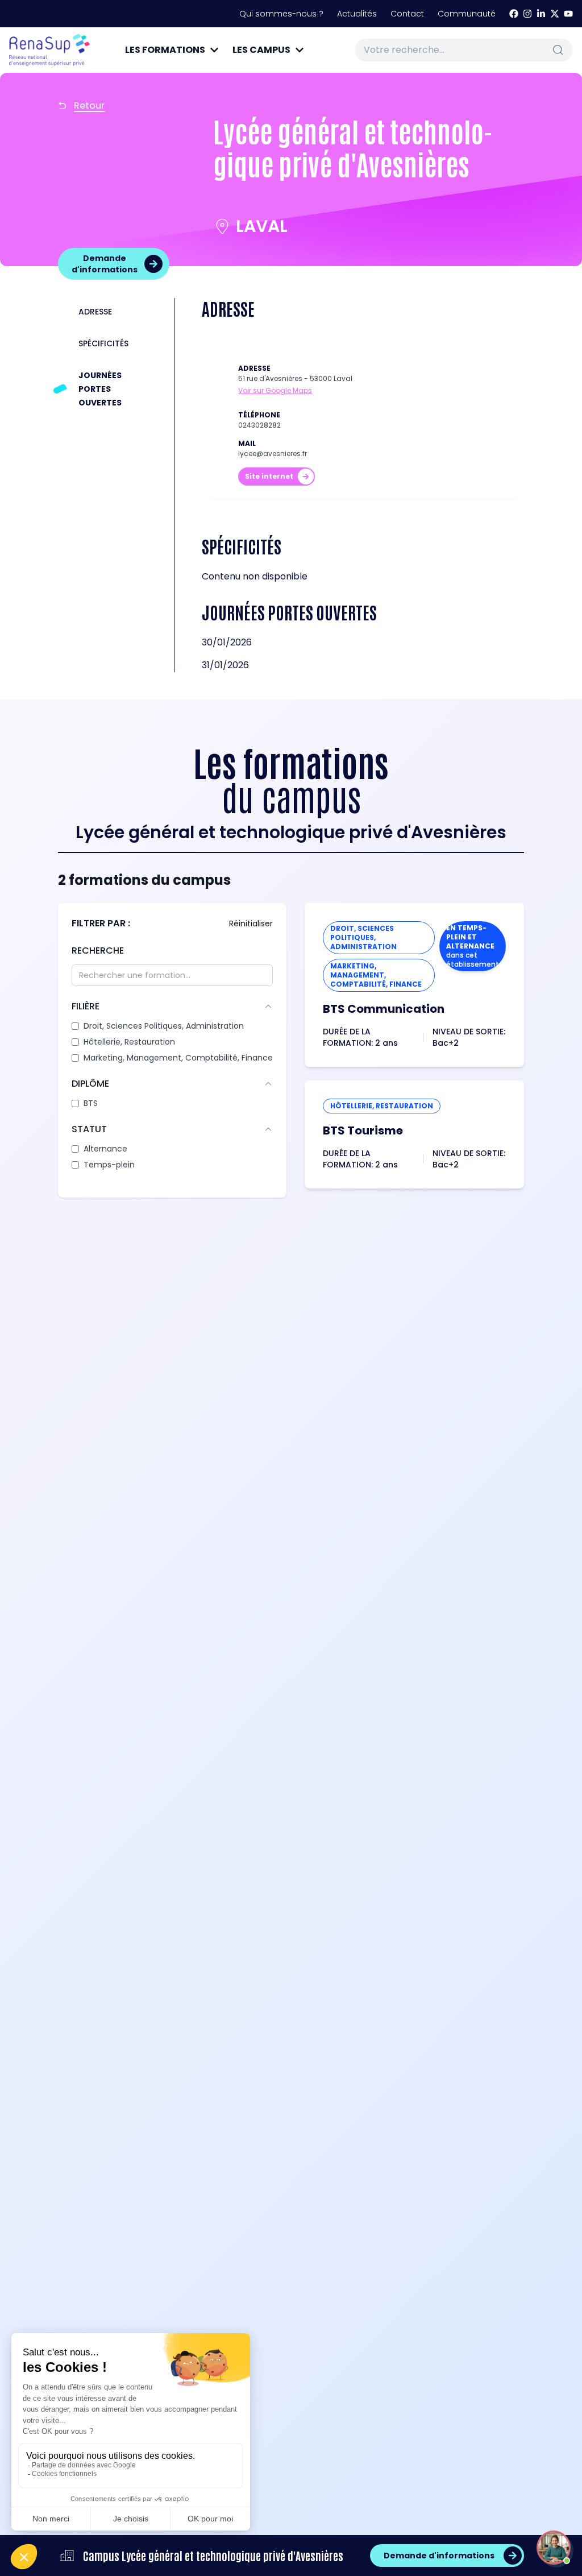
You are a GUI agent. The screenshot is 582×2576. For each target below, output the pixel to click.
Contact (407, 14)
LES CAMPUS (261, 50)
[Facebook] (514, 14)
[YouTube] (568, 14)
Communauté (467, 14)
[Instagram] (527, 14)
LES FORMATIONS (165, 50)
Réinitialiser (251, 923)
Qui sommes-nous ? (281, 14)
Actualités (357, 14)
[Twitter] (555, 14)
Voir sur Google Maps (275, 391)
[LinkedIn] (541, 14)
